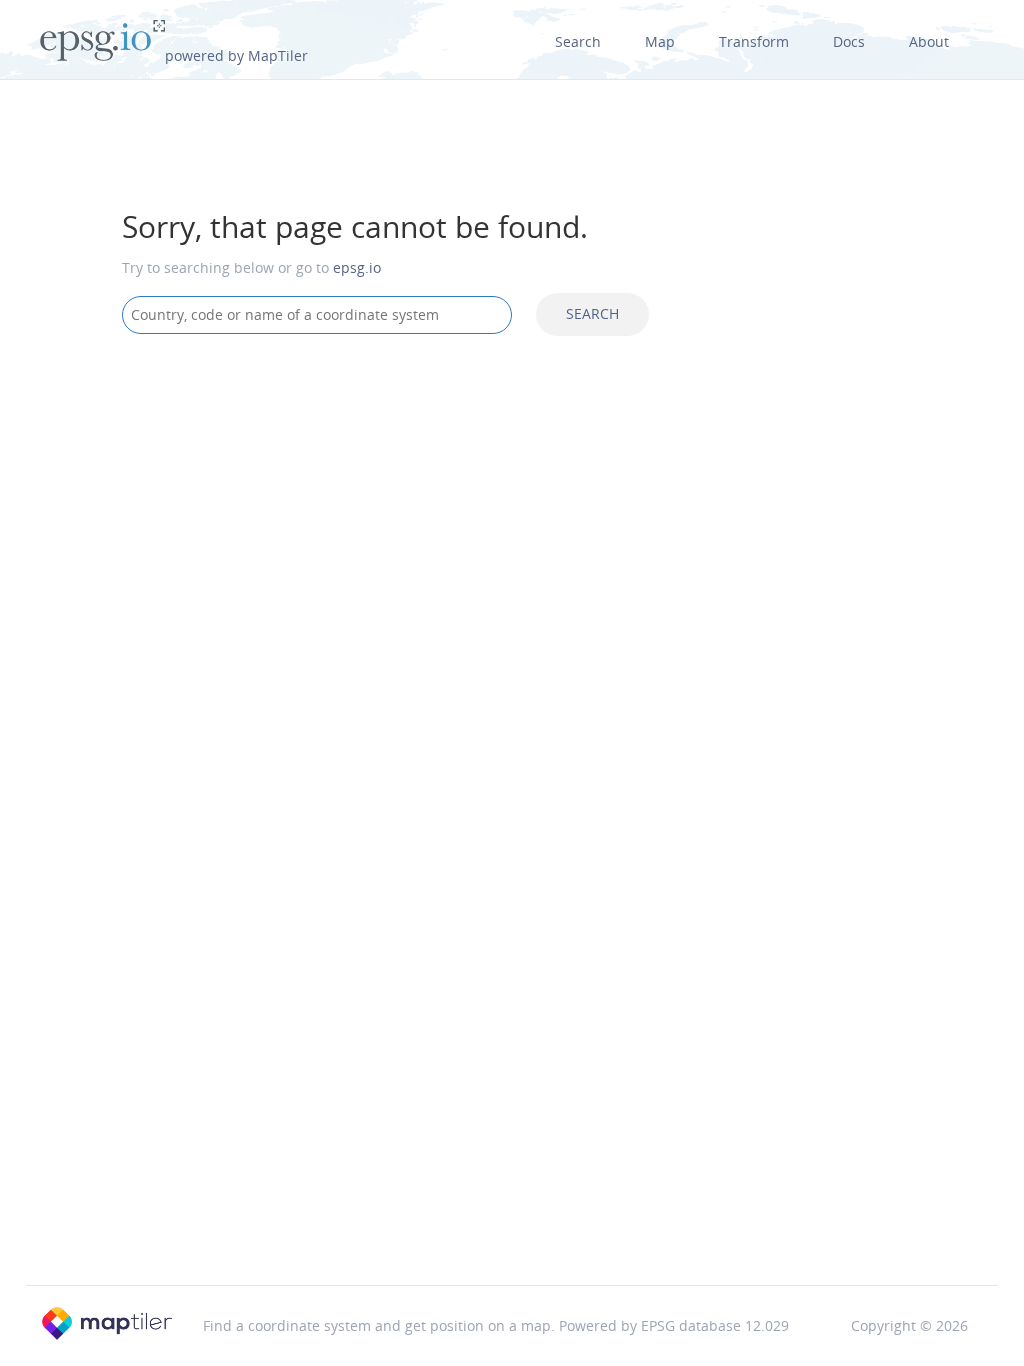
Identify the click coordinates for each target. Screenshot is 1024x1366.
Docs (849, 41)
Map (660, 41)
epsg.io (357, 267)
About (929, 41)
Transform (754, 41)
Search (578, 41)
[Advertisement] (512, 510)
